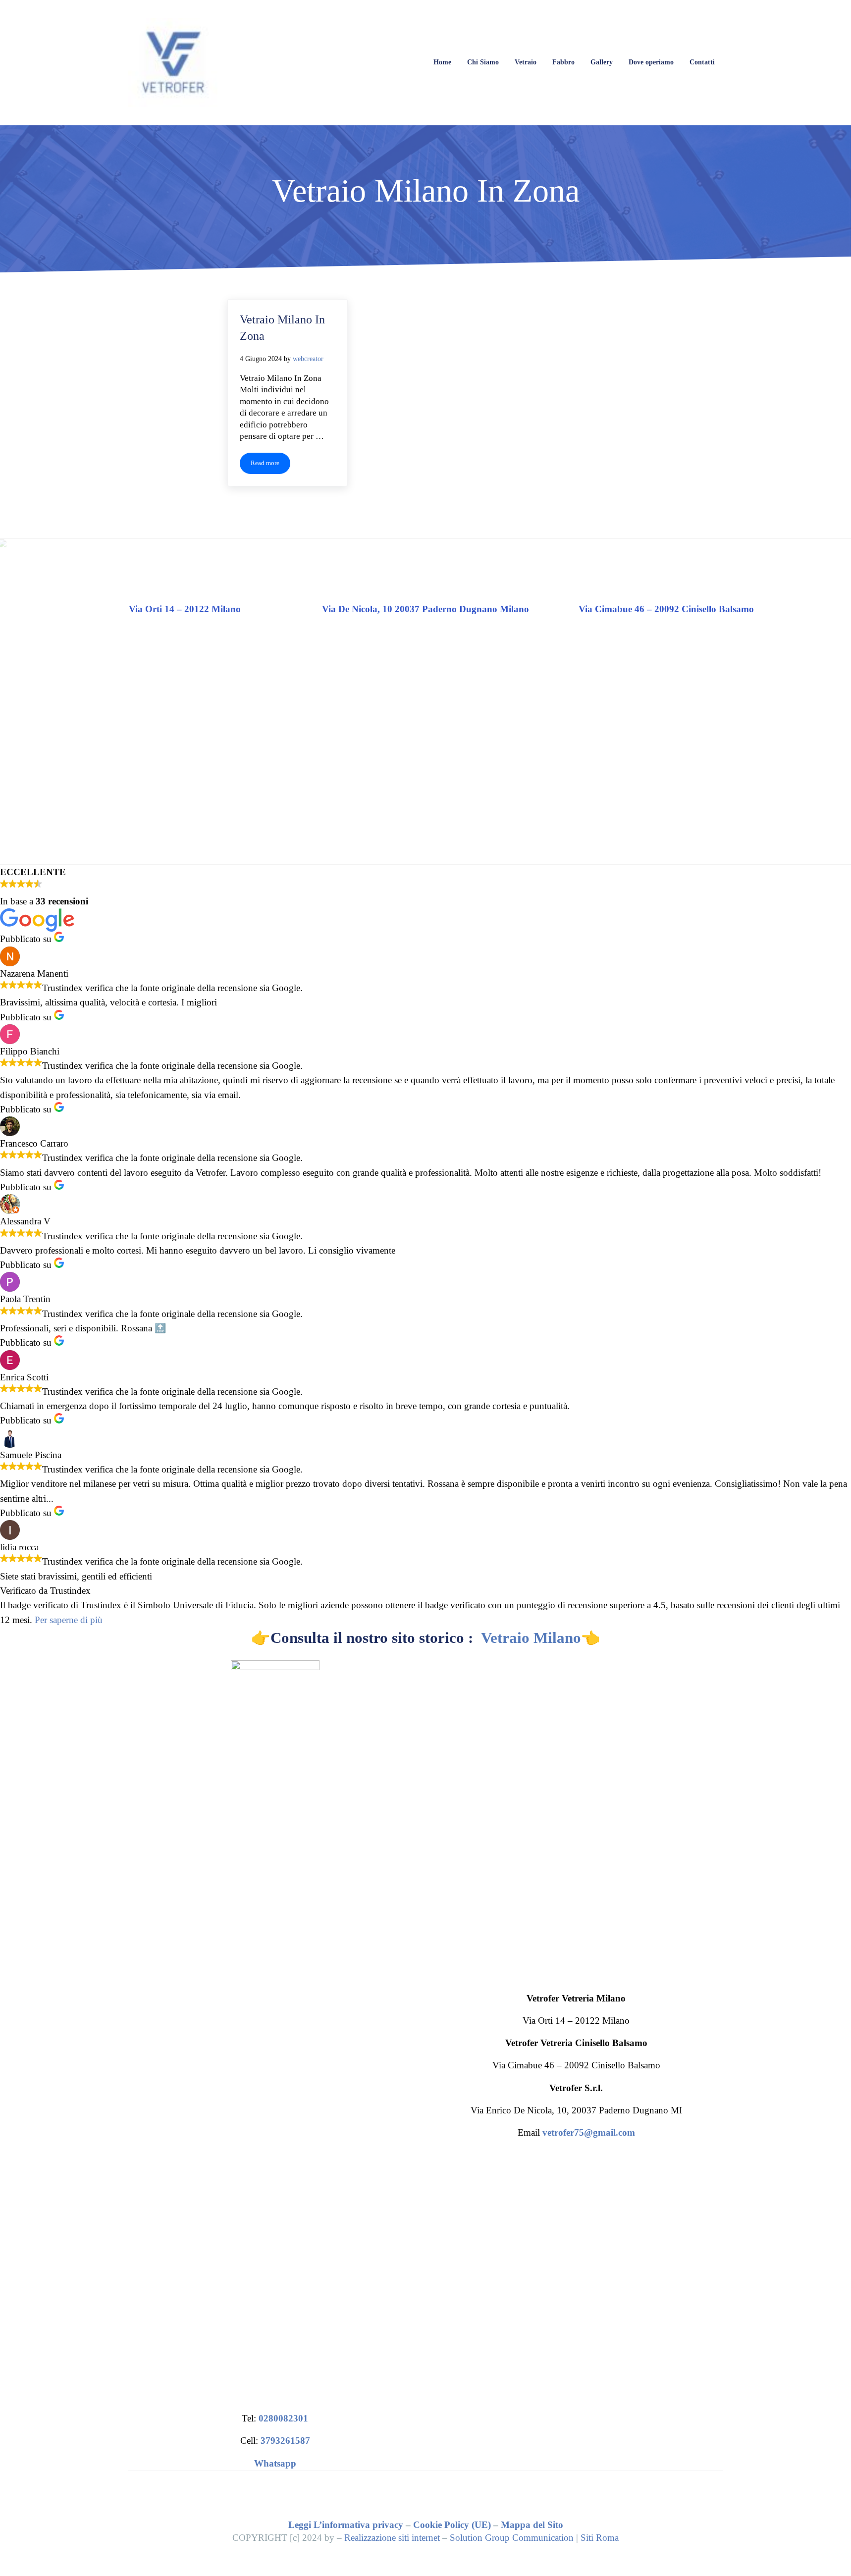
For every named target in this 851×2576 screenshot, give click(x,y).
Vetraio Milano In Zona (282, 328)
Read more (270, 465)
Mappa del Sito (532, 2525)
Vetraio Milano (531, 1638)
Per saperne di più (69, 1620)
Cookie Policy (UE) (452, 2525)
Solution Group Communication (512, 2538)
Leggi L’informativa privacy (346, 2525)
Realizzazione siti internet (392, 2538)
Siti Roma (600, 2538)
